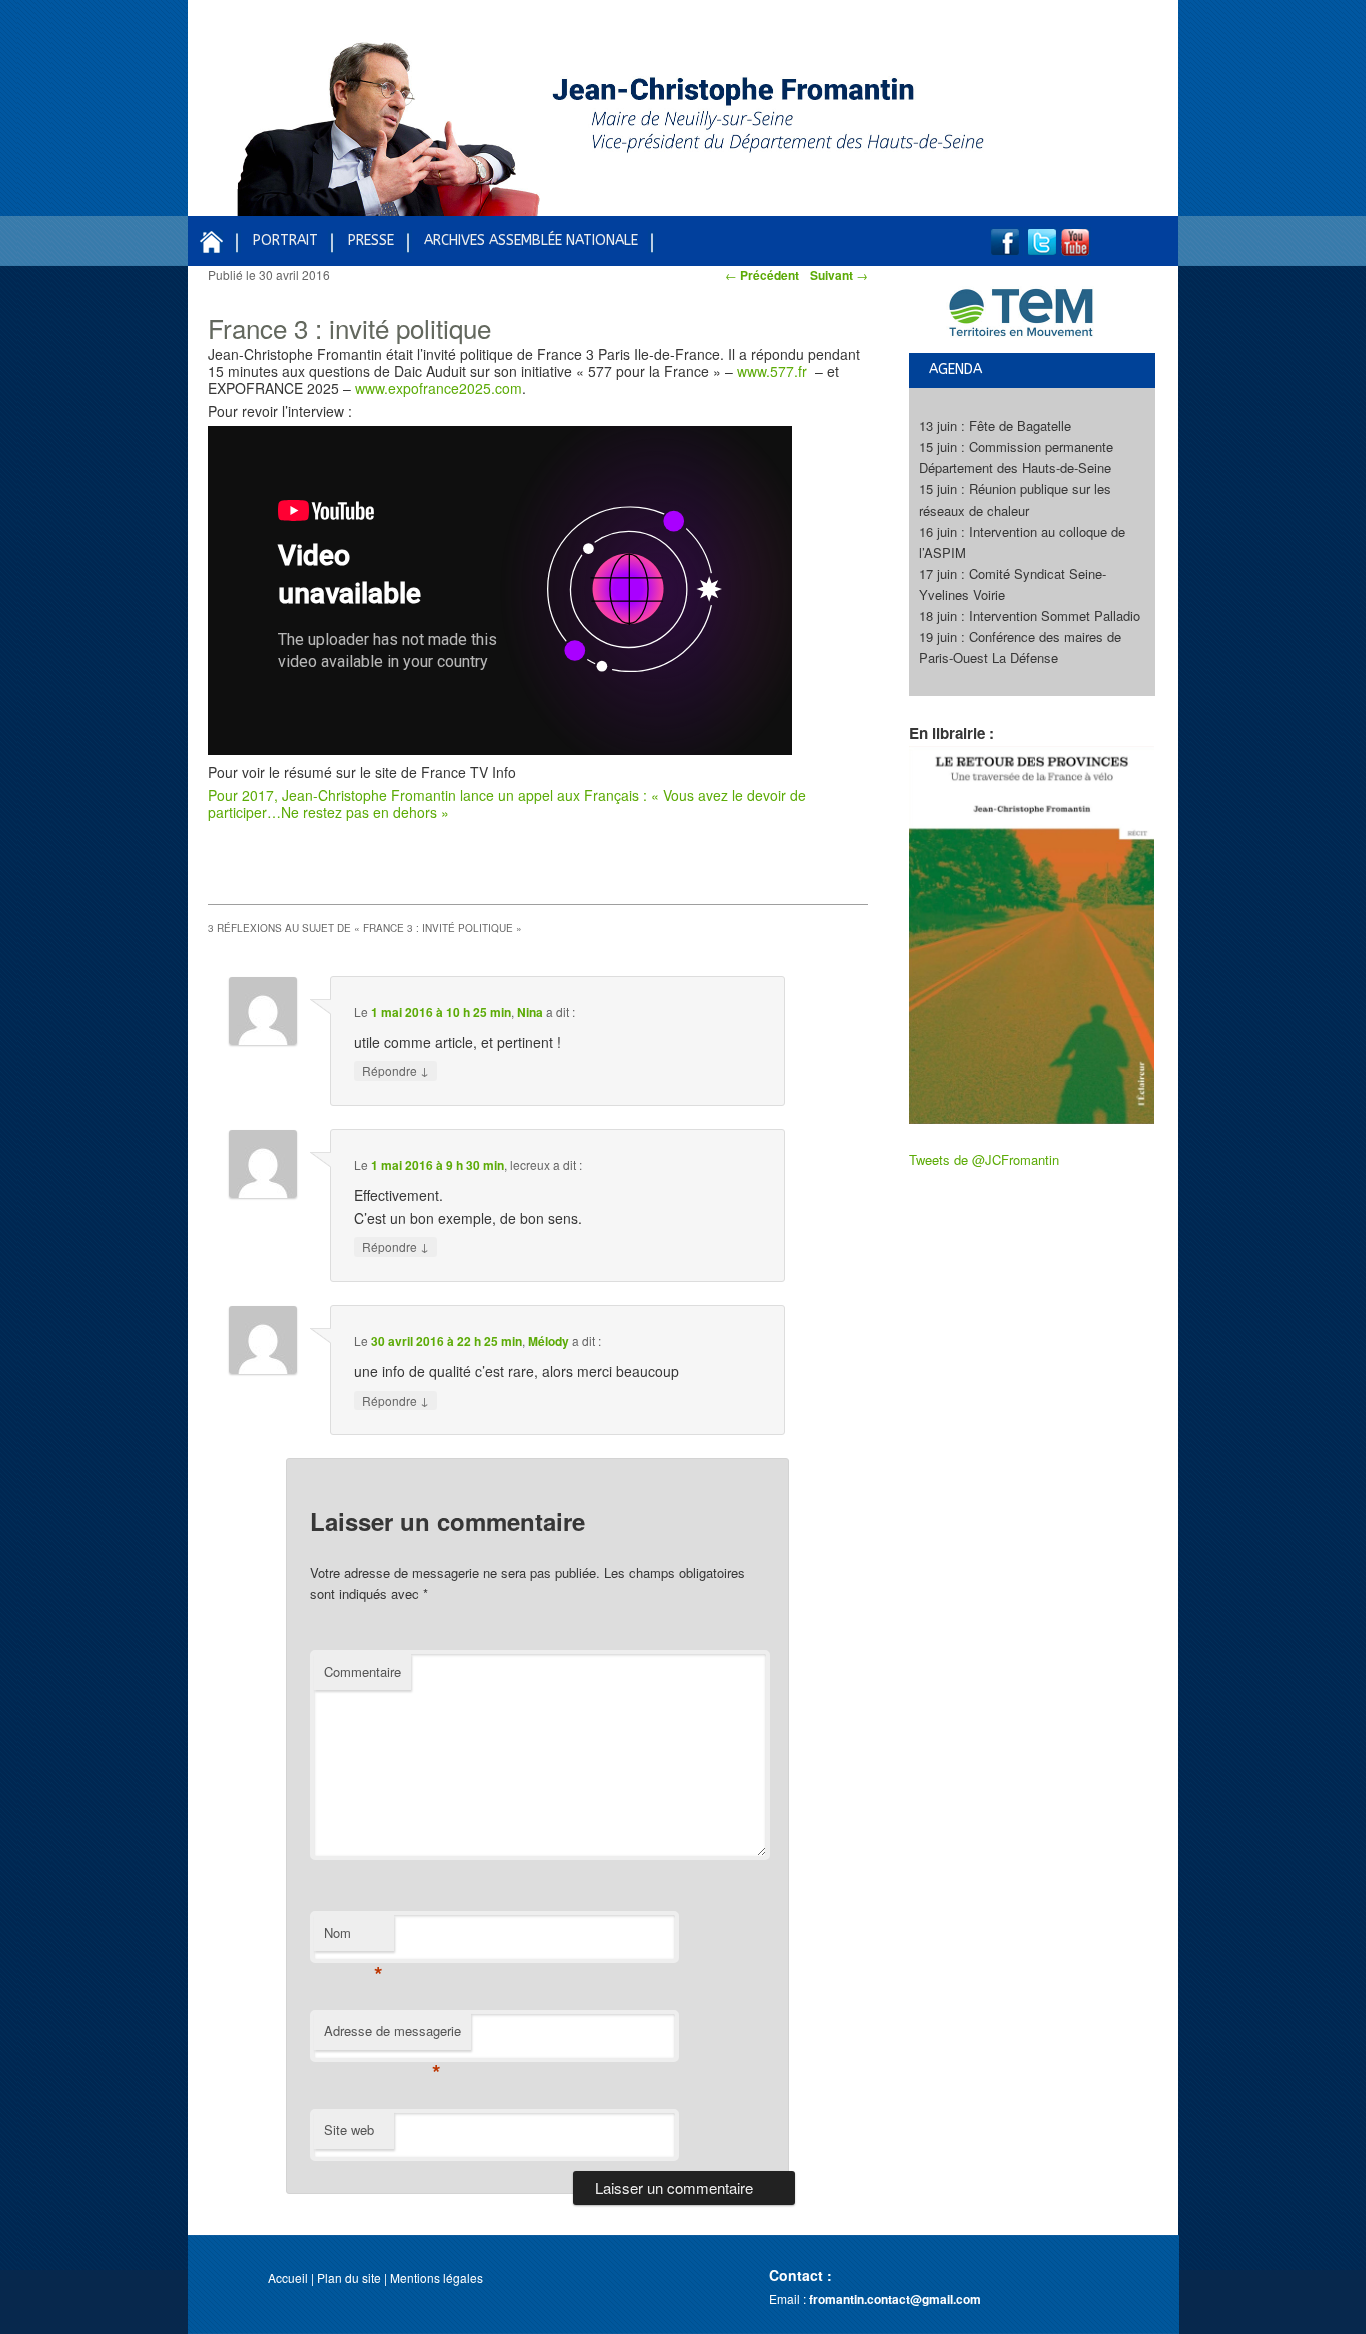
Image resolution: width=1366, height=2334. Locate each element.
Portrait (285, 240)
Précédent (762, 275)
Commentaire (362, 1671)
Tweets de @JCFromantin (984, 1159)
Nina (530, 1012)
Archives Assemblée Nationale (531, 240)
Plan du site (349, 2277)
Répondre (395, 1070)
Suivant (839, 275)
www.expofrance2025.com (438, 388)
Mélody (548, 1341)
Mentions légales (436, 2277)
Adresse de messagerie (392, 2035)
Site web (349, 2129)
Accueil (288, 2277)
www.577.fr (774, 371)
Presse (371, 240)
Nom (353, 1937)
